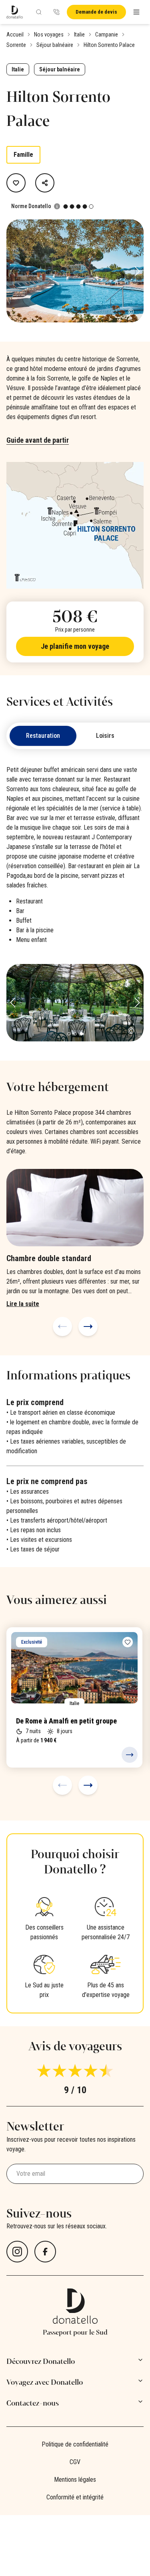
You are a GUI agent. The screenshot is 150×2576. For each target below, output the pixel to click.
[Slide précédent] (62, 1326)
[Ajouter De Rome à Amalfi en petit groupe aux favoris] (128, 1642)
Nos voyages (49, 34)
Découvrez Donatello (41, 2361)
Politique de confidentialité (75, 2444)
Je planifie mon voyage (75, 646)
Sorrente (16, 45)
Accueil (15, 34)
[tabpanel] (75, 903)
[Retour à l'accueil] (15, 12)
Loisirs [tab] (105, 736)
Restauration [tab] (43, 736)
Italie (79, 34)
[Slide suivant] (88, 1326)
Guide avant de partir (38, 440)
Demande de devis (96, 12)
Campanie (107, 34)
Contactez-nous (33, 2403)
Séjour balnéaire (55, 45)
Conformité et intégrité (75, 2497)
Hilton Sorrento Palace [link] (109, 45)
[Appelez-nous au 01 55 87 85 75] (56, 12)
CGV (75, 2462)
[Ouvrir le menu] (136, 12)
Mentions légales (75, 2480)
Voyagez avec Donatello (45, 2382)
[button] (137, 271)
